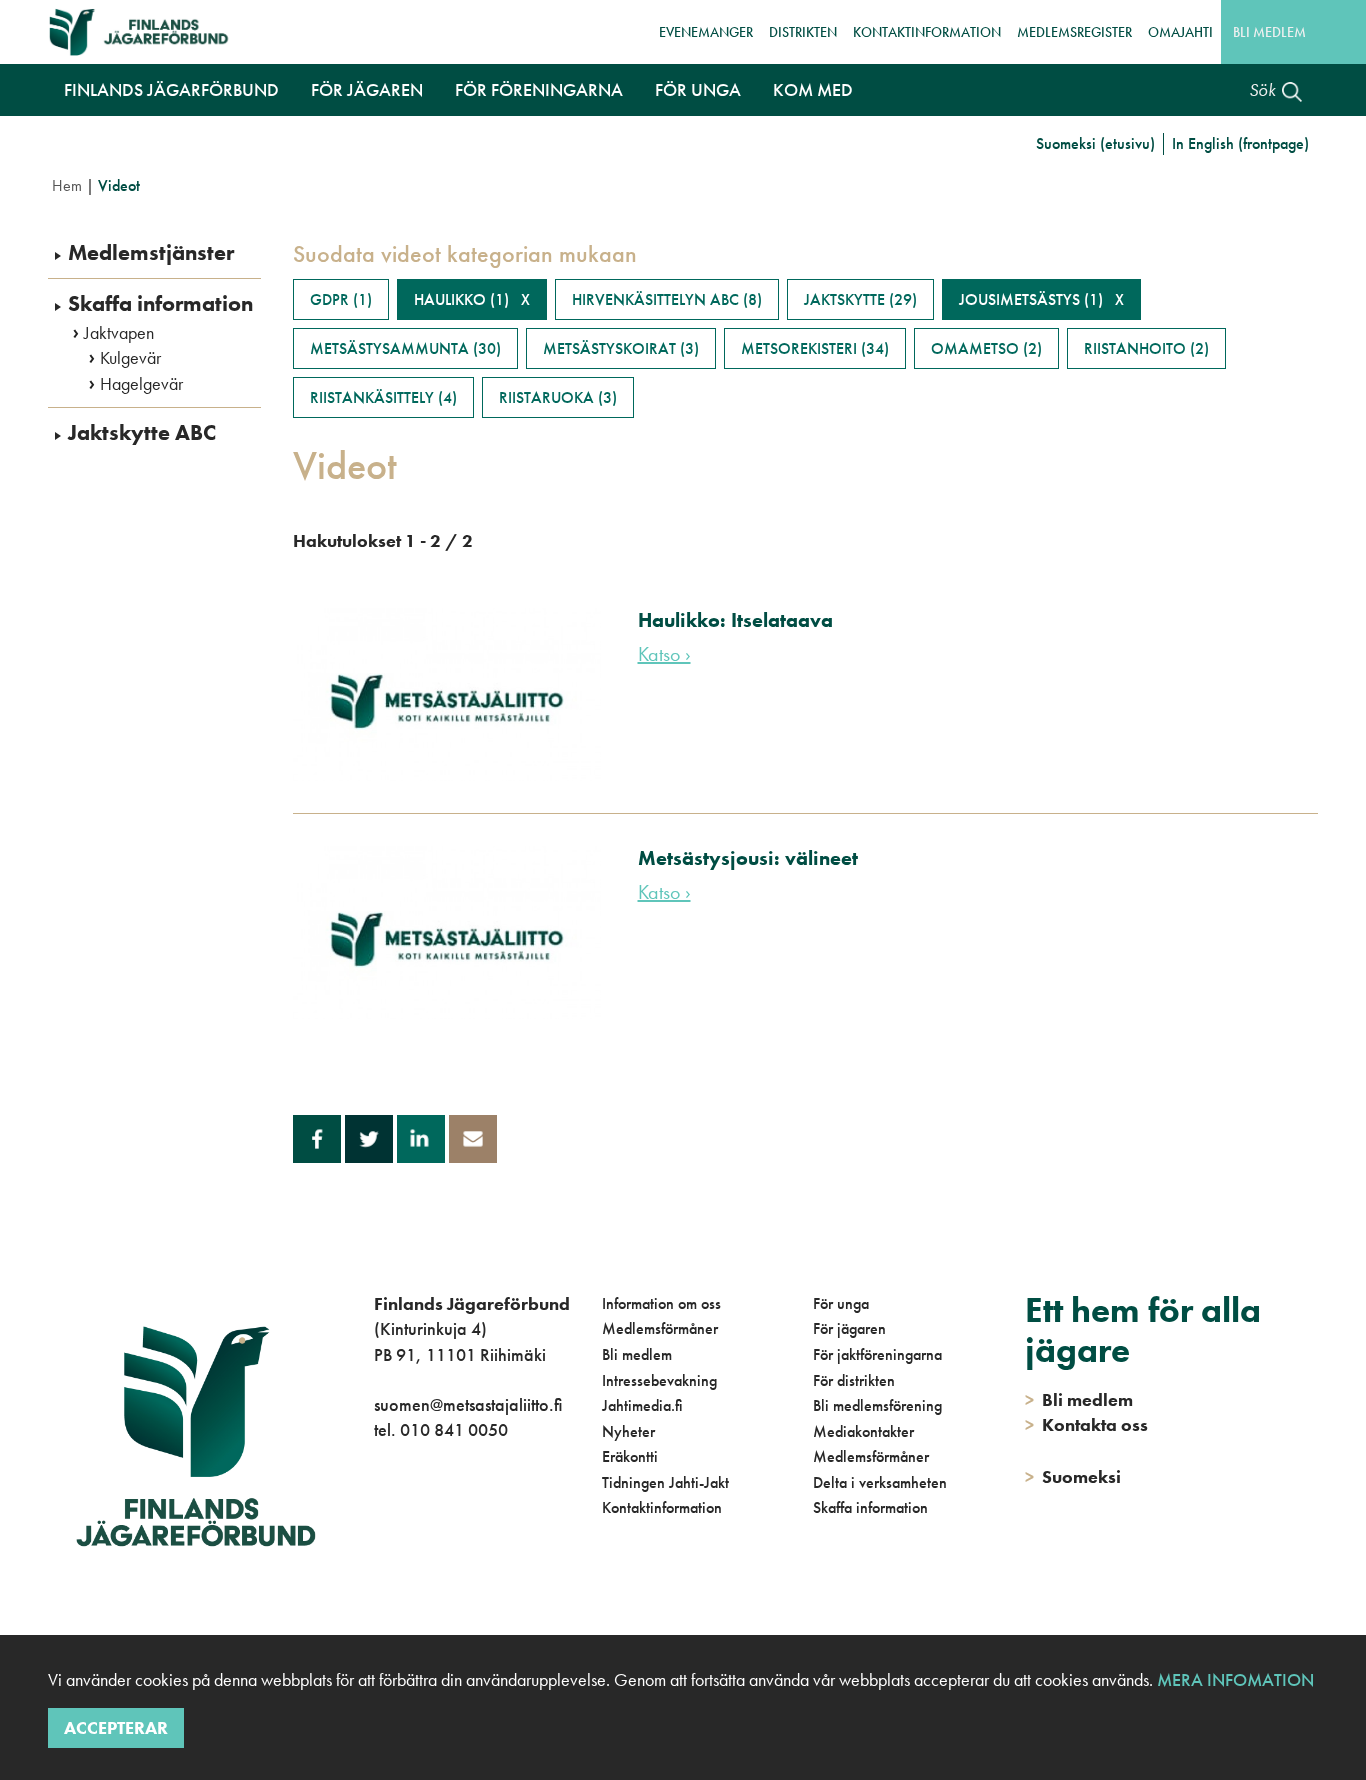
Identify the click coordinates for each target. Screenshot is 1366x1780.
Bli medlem (1269, 32)
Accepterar (116, 1727)
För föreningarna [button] (539, 89)
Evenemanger (706, 32)
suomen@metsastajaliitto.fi (468, 1404)
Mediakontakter (863, 1431)
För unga (841, 1303)
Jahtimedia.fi (642, 1405)
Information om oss (661, 1303)
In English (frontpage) (1240, 143)
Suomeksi (1073, 1476)
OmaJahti (1180, 32)
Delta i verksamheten (880, 1482)
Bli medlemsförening (877, 1405)
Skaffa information (160, 304)
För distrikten (854, 1380)
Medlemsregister (1074, 32)
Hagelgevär (141, 384)
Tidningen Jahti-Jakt (665, 1482)
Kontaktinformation (927, 32)
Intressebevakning (659, 1380)
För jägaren (849, 1328)
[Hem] (145, 32)
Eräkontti (630, 1456)
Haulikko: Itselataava (735, 620)
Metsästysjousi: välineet (748, 858)
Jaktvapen (119, 333)
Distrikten (803, 32)
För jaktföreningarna (877, 1354)
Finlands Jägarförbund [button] (171, 89)
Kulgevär (130, 358)
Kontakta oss (1086, 1424)
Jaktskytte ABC (142, 433)
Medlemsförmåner (660, 1328)
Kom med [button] (813, 89)
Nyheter (628, 1431)
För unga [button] (698, 89)
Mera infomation (1233, 1679)
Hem (67, 185)
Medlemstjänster (151, 253)
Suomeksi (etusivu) (1095, 143)
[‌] (377, 1511)
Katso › (664, 654)
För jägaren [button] (367, 89)
